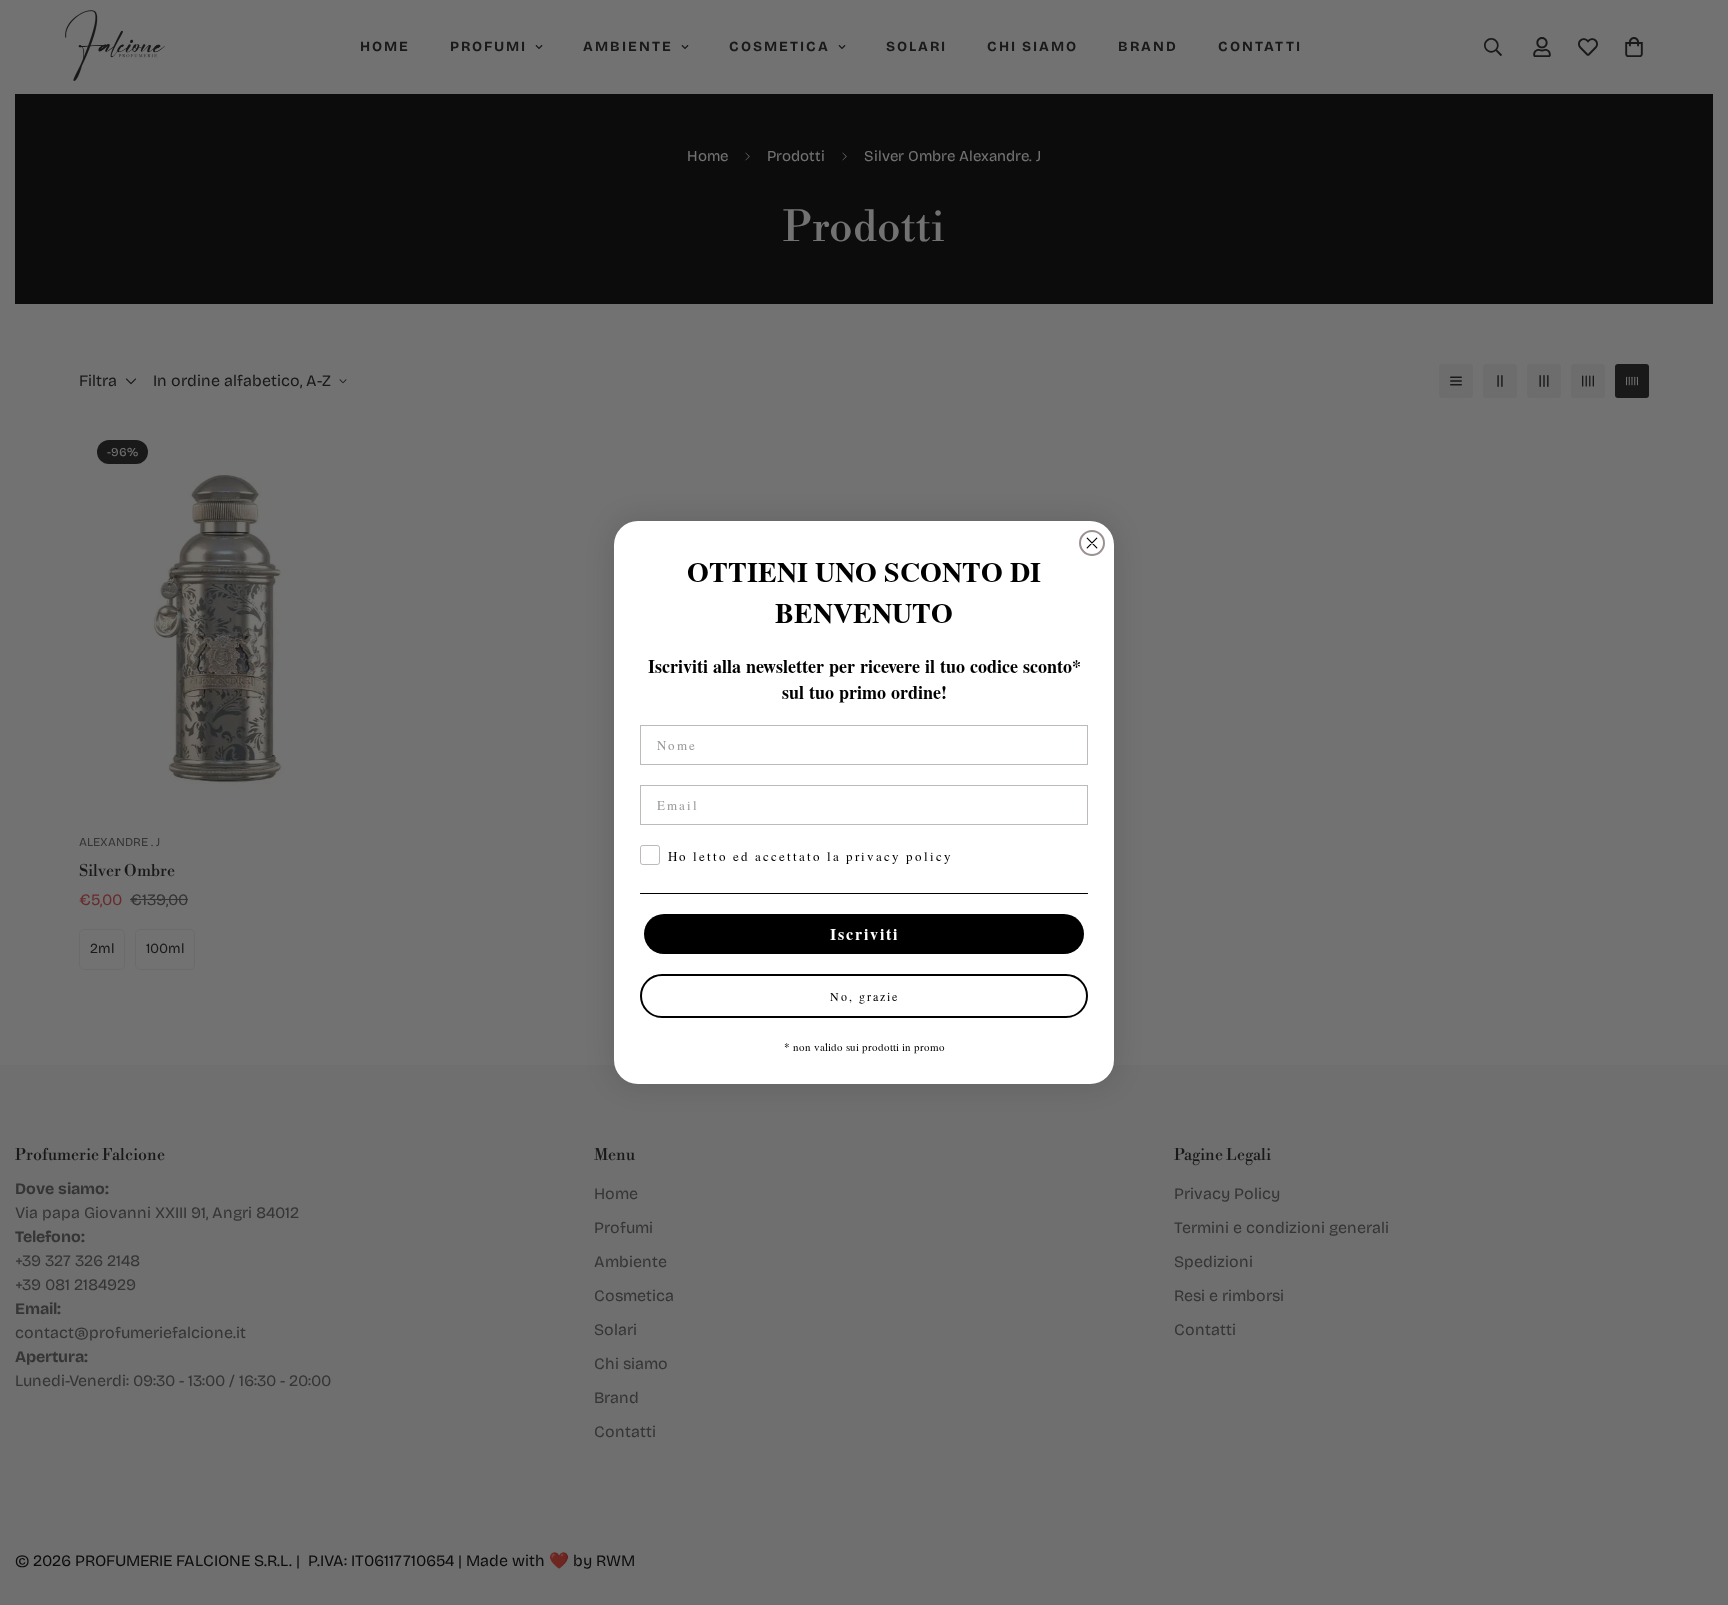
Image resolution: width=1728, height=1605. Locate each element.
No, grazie (864, 996)
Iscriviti (864, 933)
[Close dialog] (1092, 543)
